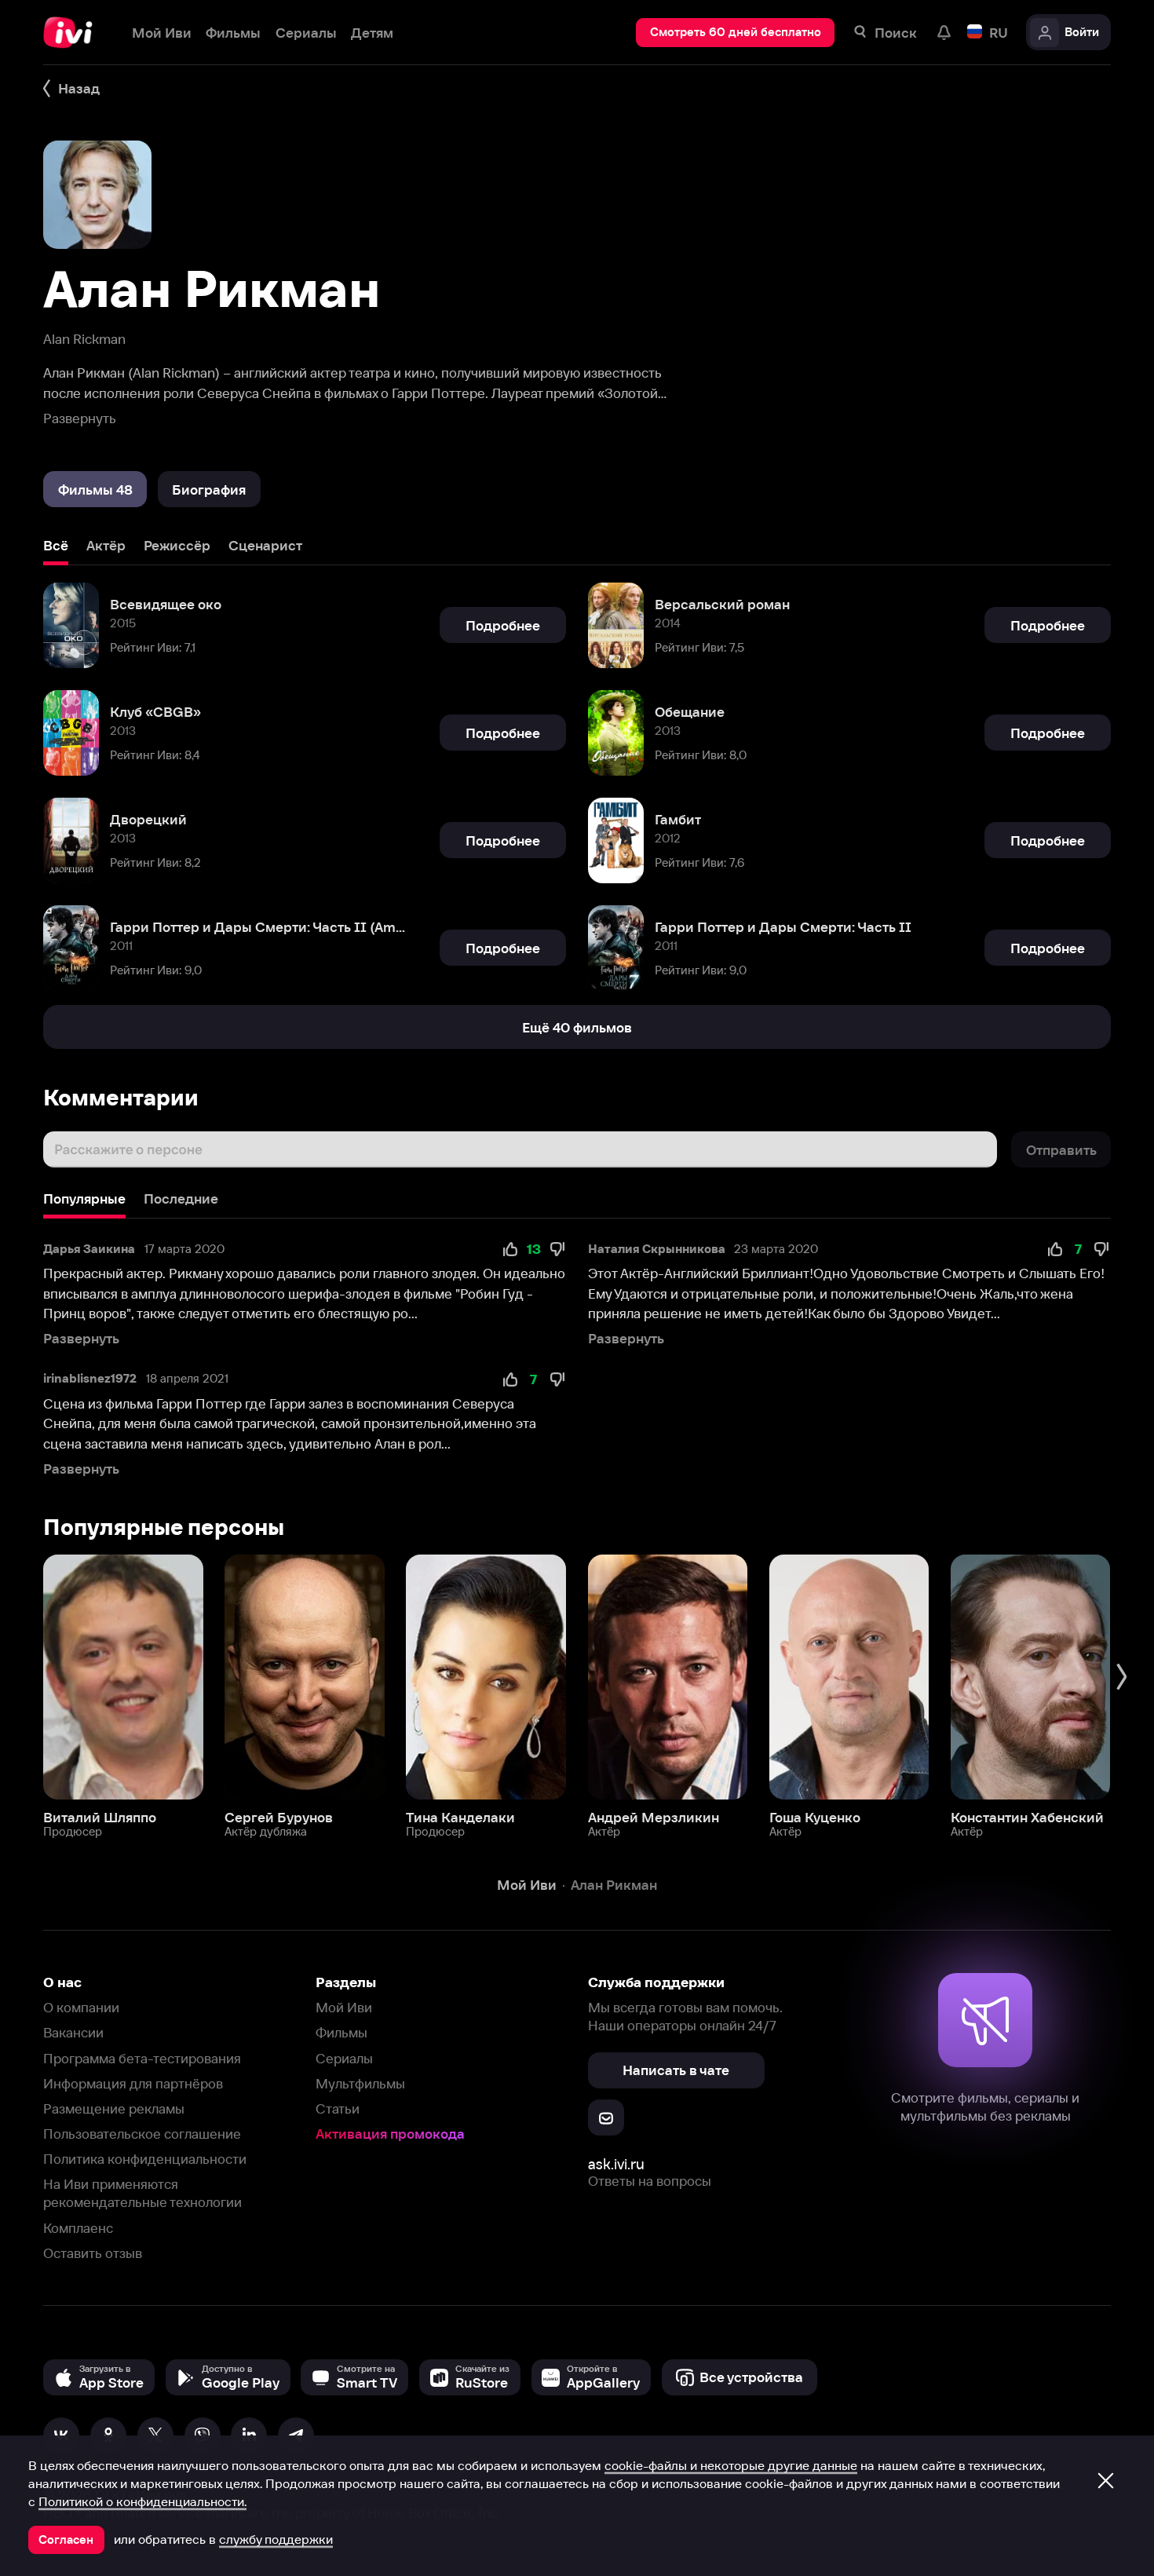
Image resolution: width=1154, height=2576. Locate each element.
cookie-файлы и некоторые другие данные (731, 2465)
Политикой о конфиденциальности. (142, 2501)
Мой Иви (344, 2007)
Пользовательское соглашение (142, 2134)
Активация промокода (390, 2134)
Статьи (338, 2108)
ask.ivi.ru (616, 2164)
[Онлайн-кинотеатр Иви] (73, 33)
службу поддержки (276, 2539)
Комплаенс (78, 2228)
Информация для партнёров (133, 2083)
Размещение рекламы (114, 2108)
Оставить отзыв (93, 2253)
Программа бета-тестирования (142, 2058)
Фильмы (341, 2032)
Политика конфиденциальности (145, 2159)
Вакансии (73, 2032)
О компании (81, 2007)
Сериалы (344, 2058)
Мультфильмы (360, 2083)
